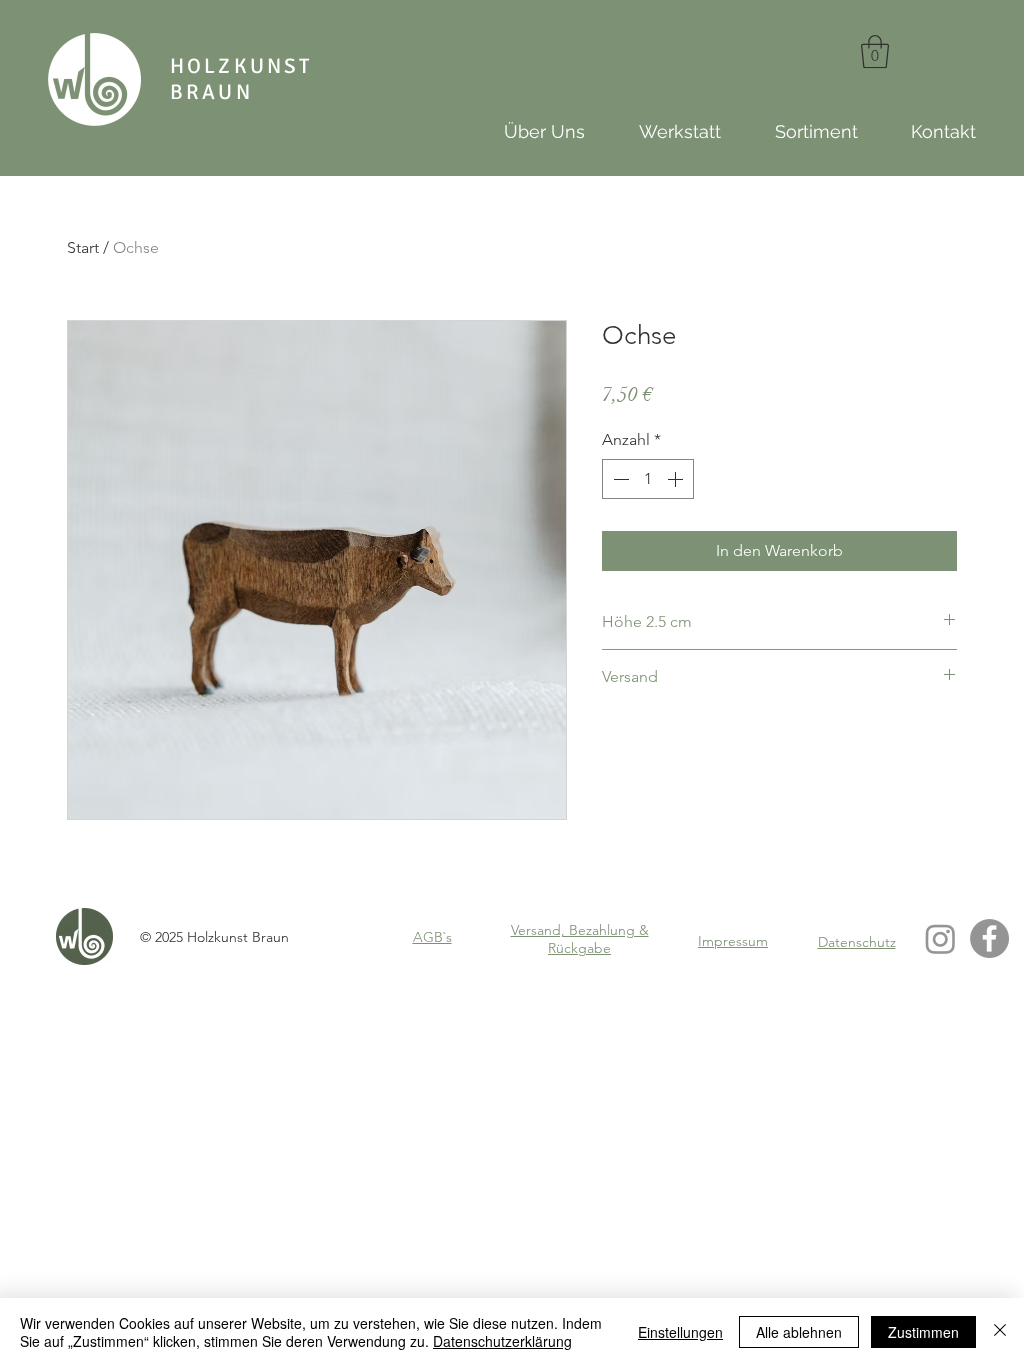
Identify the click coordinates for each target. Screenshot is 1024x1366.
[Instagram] (940, 938)
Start (83, 247)
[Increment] (677, 479)
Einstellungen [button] (680, 1332)
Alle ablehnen (799, 1332)
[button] (875, 51)
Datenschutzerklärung (502, 1341)
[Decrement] (619, 479)
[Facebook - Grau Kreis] (989, 938)
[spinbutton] (648, 479)
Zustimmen (923, 1332)
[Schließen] (1000, 1332)
